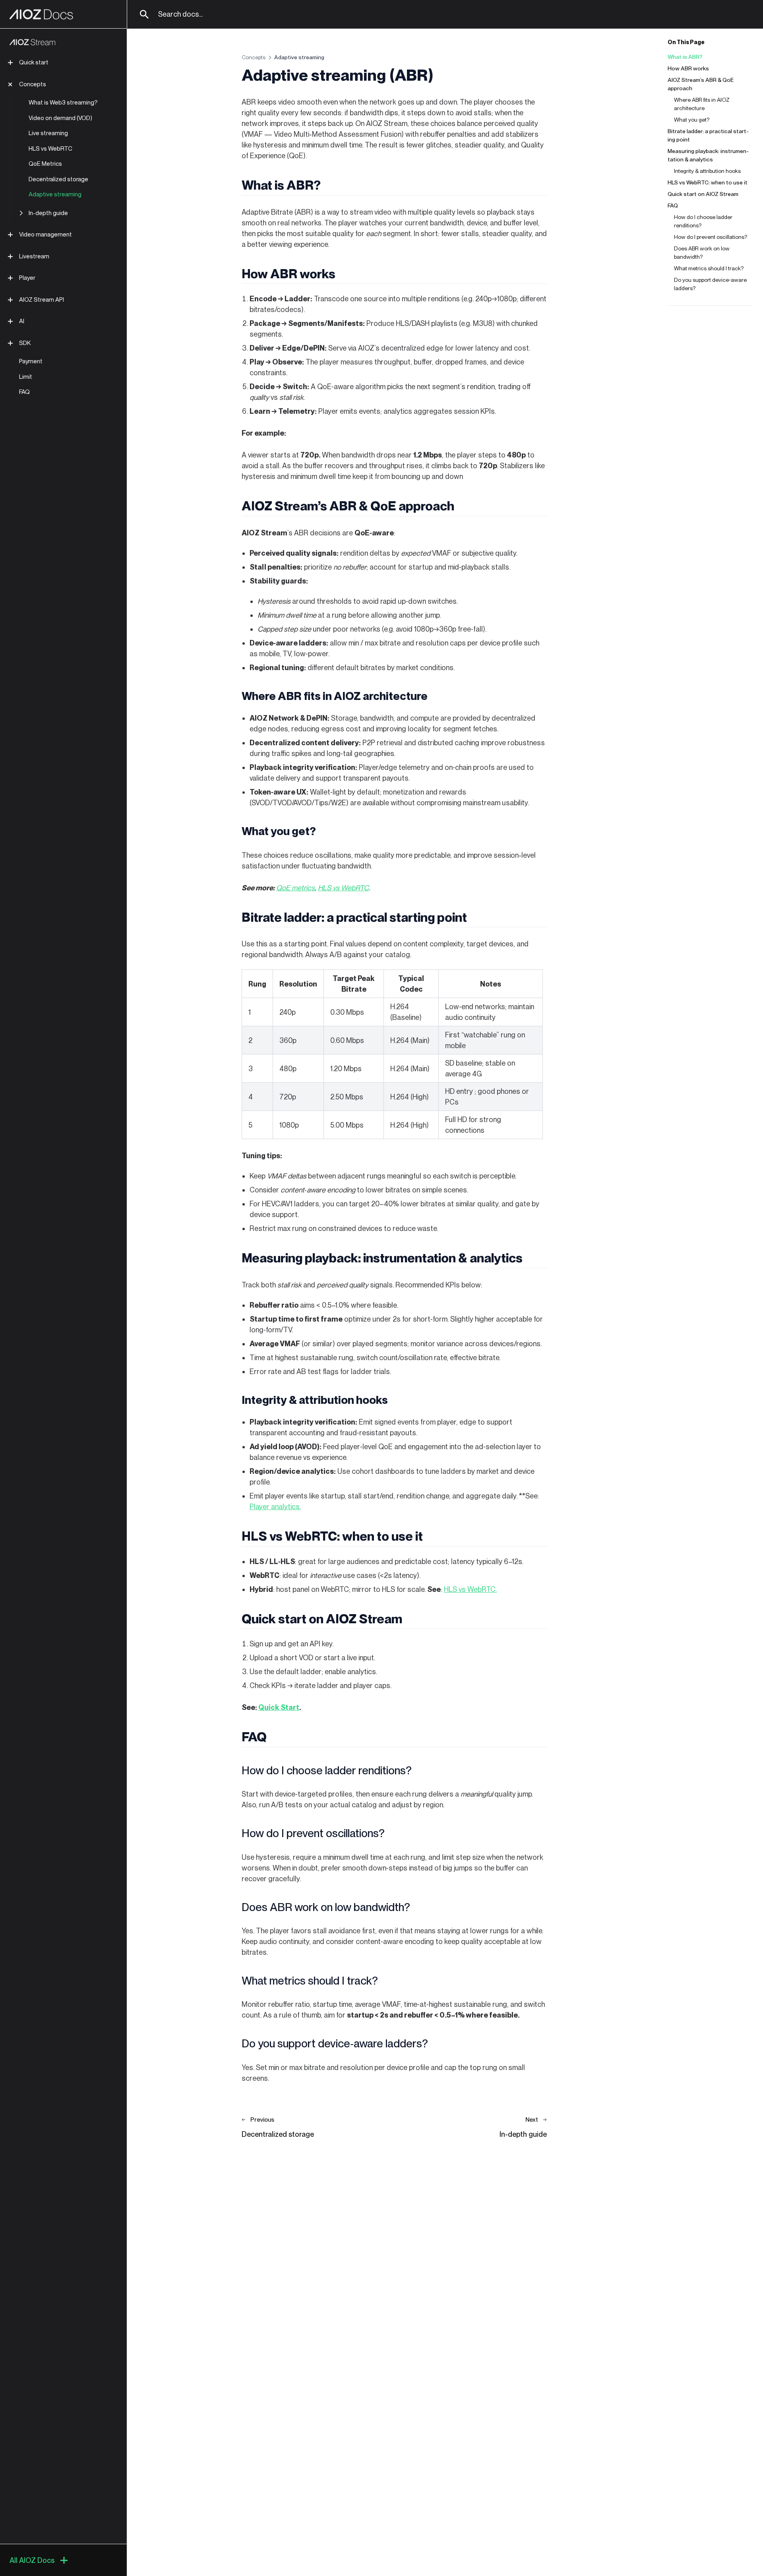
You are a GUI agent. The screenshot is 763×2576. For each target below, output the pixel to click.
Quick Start (279, 1707)
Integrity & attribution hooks (707, 171)
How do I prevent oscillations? (711, 237)
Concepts (33, 84)
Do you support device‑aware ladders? (710, 284)
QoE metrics (295, 888)
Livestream (34, 256)
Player (27, 278)
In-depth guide (48, 213)
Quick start (34, 62)
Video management (46, 235)
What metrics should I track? (709, 268)
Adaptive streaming (55, 194)
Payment (31, 361)
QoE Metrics (45, 164)
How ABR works (688, 68)
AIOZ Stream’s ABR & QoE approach (701, 84)
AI (22, 321)
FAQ (24, 392)
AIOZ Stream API (42, 300)
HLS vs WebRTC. (470, 1589)
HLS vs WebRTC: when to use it (708, 182)
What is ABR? (685, 57)
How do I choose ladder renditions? (703, 221)
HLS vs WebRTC (50, 149)
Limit (26, 377)
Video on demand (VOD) (60, 118)
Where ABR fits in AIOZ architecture (702, 104)
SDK (25, 343)
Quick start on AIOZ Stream (703, 194)
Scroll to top (682, 325)
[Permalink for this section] (328, 185)
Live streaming (48, 133)
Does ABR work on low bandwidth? (702, 253)
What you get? (692, 120)
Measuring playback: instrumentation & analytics (708, 155)
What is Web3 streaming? (63, 103)
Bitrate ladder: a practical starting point (708, 135)
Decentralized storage (58, 179)
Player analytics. (275, 1507)
